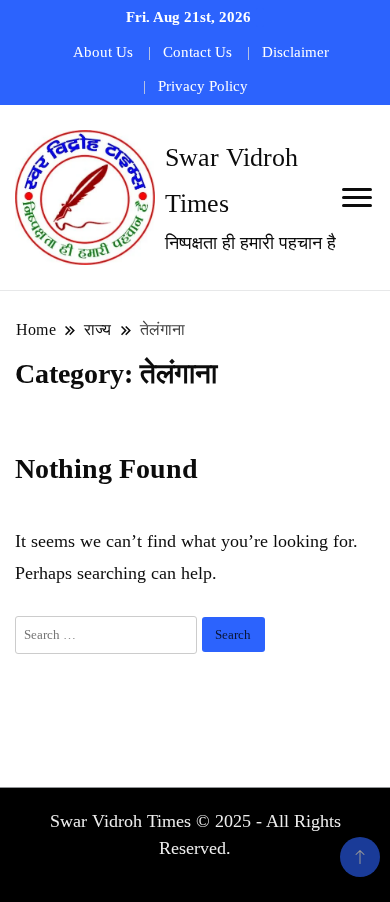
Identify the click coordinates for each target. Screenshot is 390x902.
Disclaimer (295, 52)
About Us (103, 52)
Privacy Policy (203, 86)
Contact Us (197, 52)
